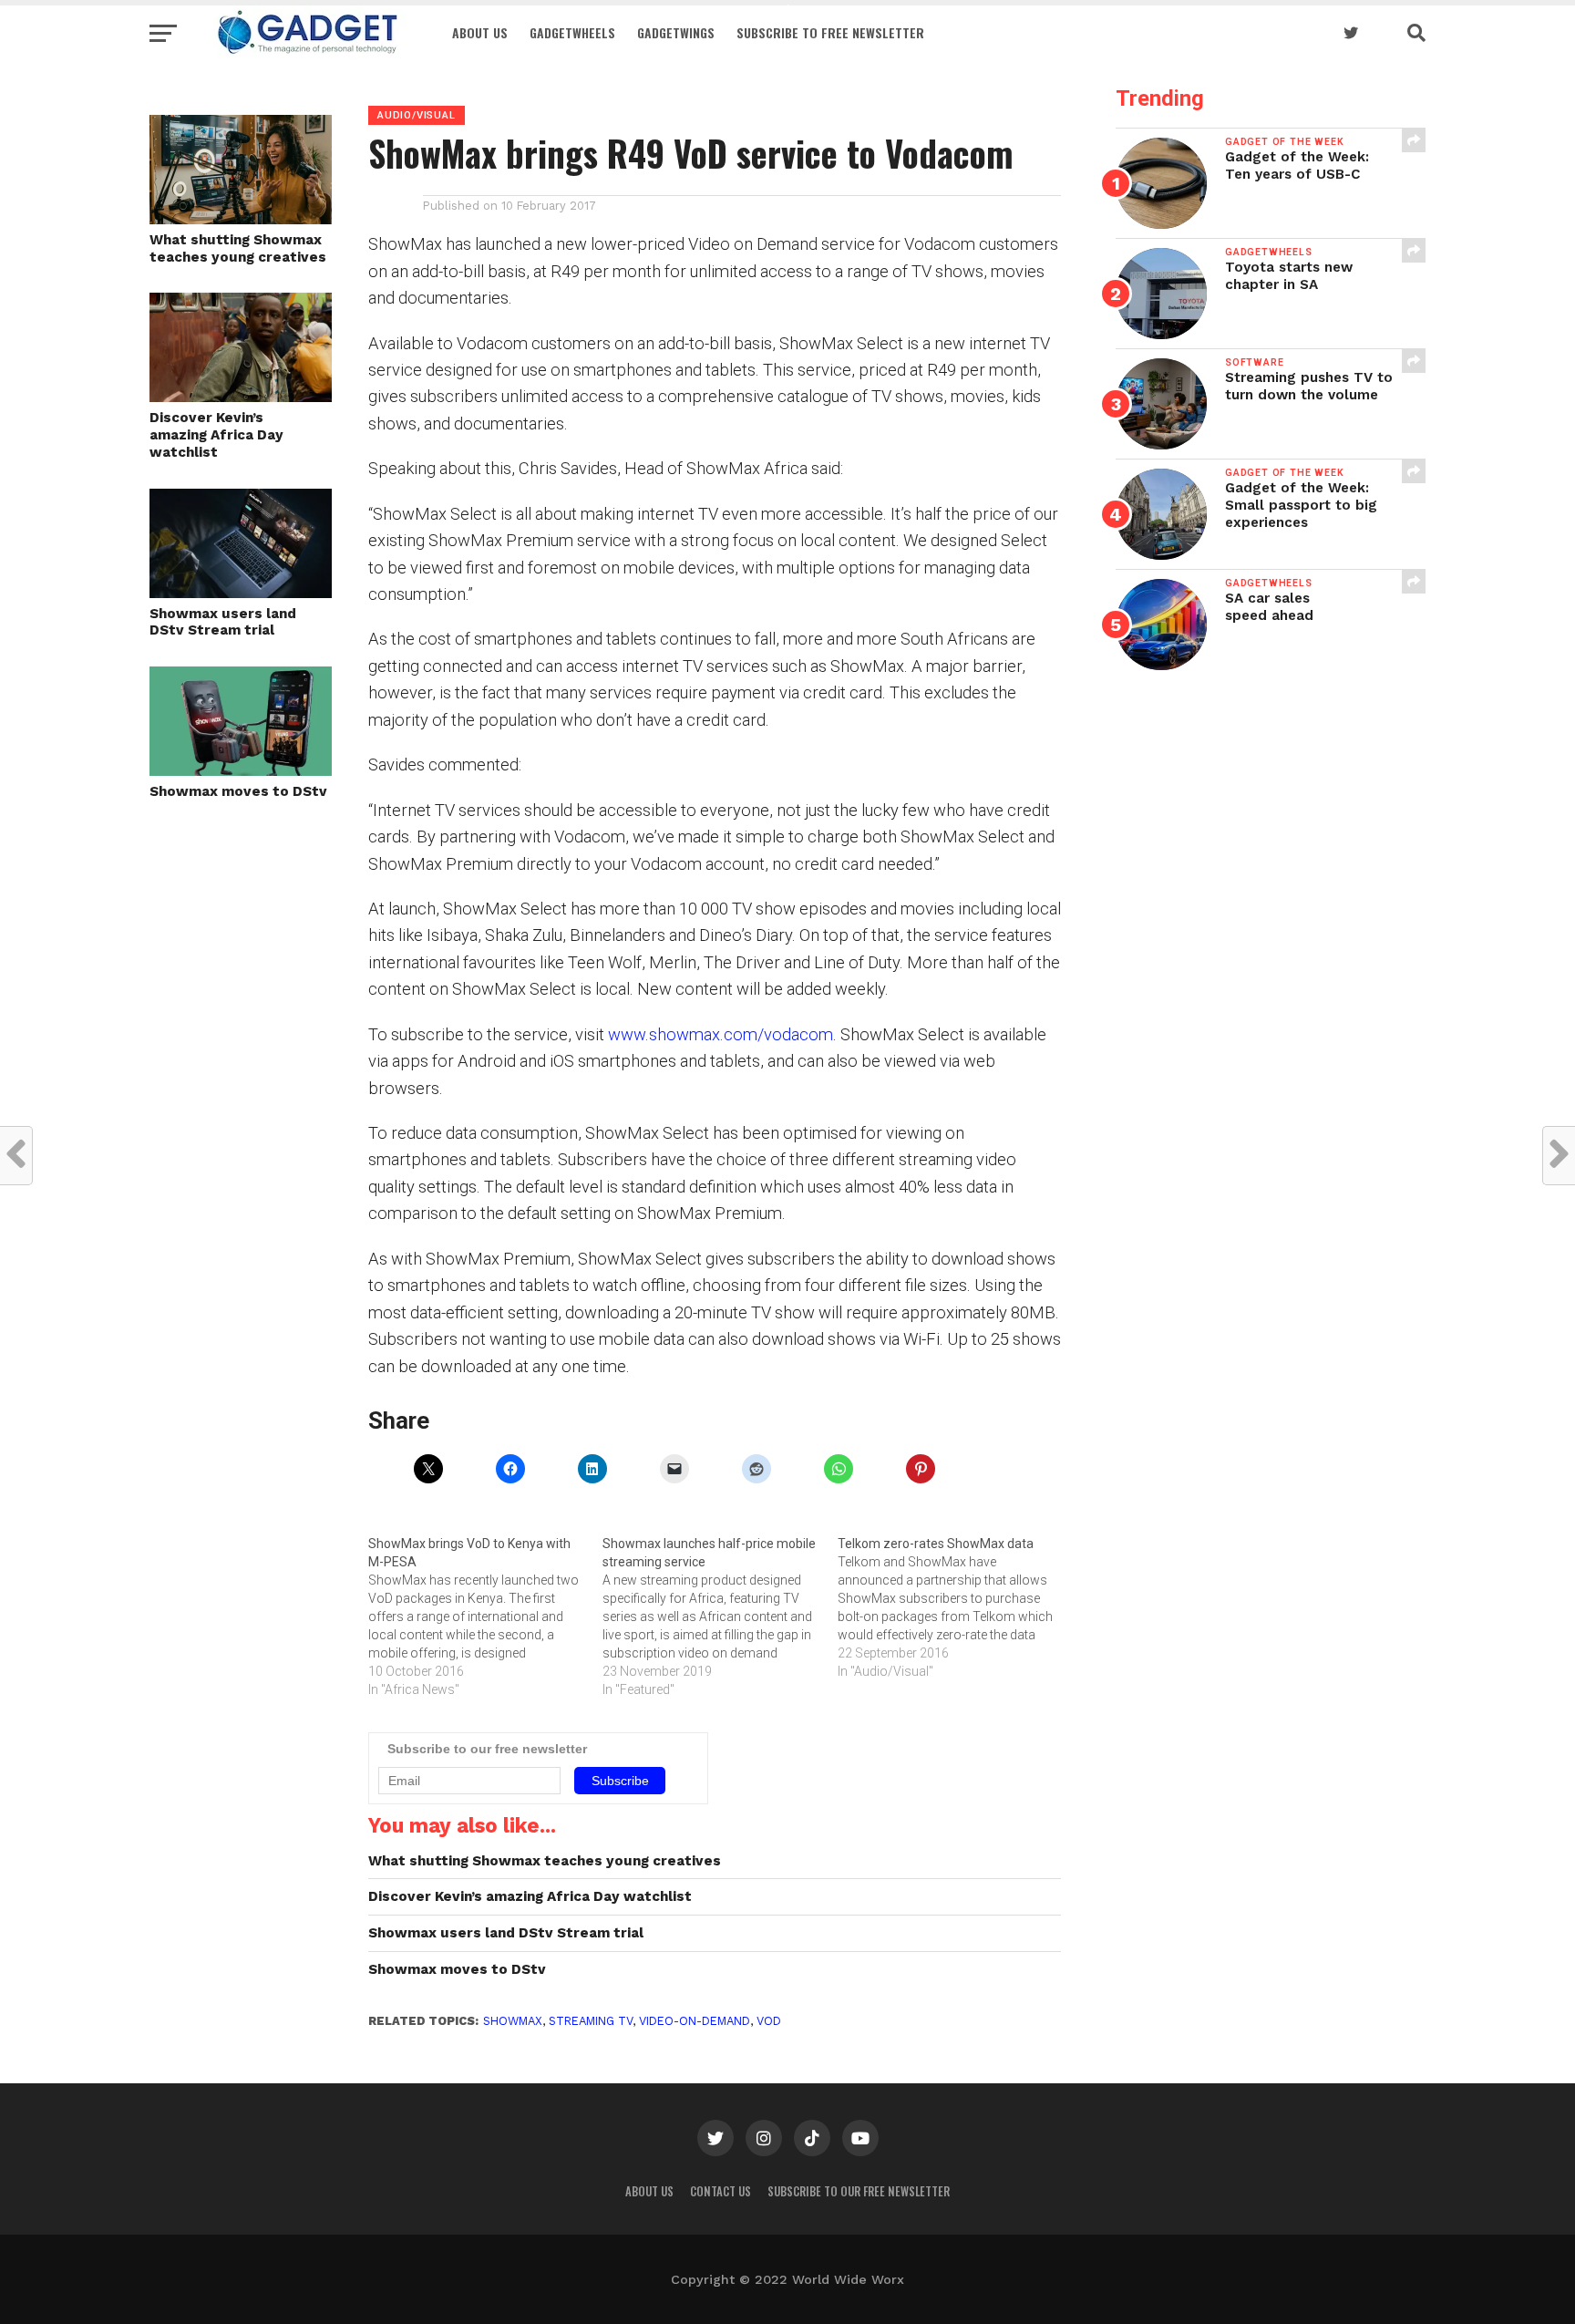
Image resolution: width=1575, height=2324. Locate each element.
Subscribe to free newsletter (830, 32)
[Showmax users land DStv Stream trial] (241, 592)
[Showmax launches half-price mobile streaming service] (720, 1616)
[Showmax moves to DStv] (241, 770)
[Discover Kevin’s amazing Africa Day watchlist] (241, 396)
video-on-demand (695, 2021)
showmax (513, 2021)
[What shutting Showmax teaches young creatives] (241, 218)
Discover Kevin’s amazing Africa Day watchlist (216, 434)
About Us (480, 32)
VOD (769, 2021)
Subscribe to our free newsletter (859, 2191)
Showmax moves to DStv (238, 791)
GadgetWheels (572, 32)
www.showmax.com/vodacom (721, 1034)
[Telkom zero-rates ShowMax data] (955, 1607)
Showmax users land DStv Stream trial (223, 622)
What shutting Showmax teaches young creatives (238, 248)
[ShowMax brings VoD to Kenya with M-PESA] (485, 1616)
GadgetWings (676, 32)
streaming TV (591, 2021)
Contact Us (721, 2191)
